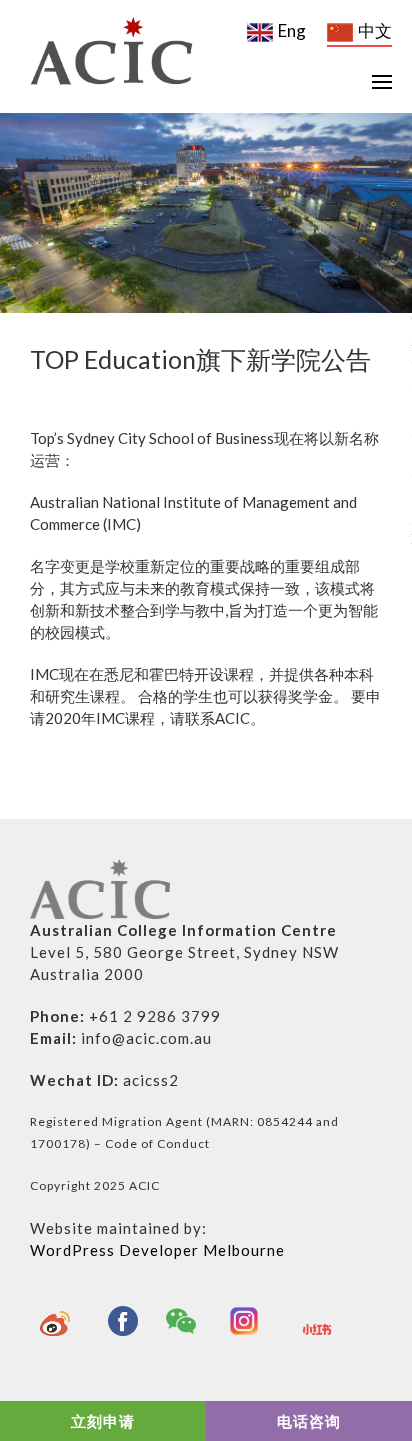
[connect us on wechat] (186, 1321)
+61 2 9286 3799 (155, 1016)
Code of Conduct (157, 1143)
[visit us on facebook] (123, 1321)
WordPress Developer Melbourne (157, 1250)
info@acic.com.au (146, 1038)
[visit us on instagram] (249, 1321)
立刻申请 (103, 1421)
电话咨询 (309, 1421)
